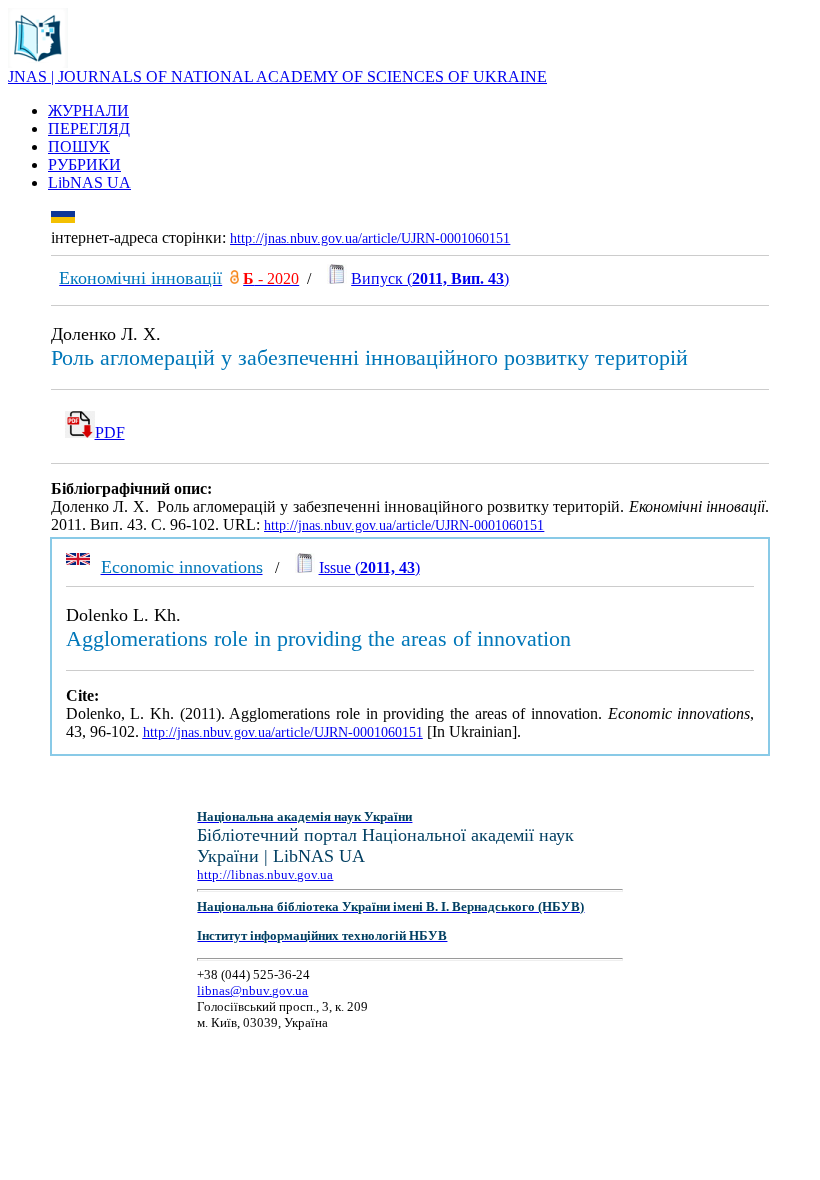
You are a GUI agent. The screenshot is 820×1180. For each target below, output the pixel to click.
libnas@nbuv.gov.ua (252, 990)
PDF (110, 432)
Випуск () (430, 278)
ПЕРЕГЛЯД (89, 128)
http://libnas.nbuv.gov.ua (265, 874)
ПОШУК (79, 146)
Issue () (369, 567)
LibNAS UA (89, 182)
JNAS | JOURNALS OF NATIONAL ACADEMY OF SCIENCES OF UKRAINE (277, 76)
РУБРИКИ (84, 164)
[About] (38, 62)
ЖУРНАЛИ (88, 110)
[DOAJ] (234, 278)
